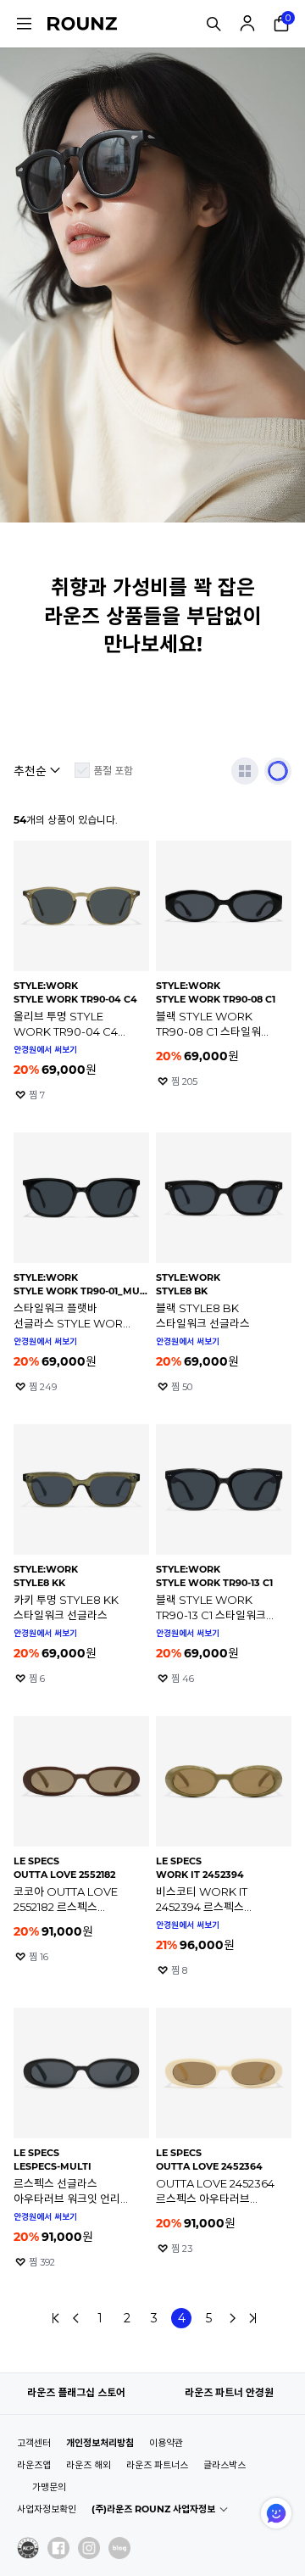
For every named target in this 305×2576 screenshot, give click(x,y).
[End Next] (252, 2318)
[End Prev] (56, 2318)
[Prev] (76, 2318)
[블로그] (119, 2548)
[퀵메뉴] (24, 24)
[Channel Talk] (276, 2513)
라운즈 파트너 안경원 (229, 2392)
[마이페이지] (247, 24)
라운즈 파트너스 (157, 2465)
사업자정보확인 (47, 2509)
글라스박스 (225, 2465)
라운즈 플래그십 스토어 (76, 2392)
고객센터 (34, 2443)
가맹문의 (49, 2487)
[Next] (232, 2318)
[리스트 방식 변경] (245, 771)
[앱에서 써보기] (278, 771)
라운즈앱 (34, 2465)
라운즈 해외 (89, 2465)
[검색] (213, 24)
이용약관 (166, 2443)
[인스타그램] (89, 2548)
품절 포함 (113, 771)
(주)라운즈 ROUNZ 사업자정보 (153, 2509)
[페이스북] (58, 2548)
